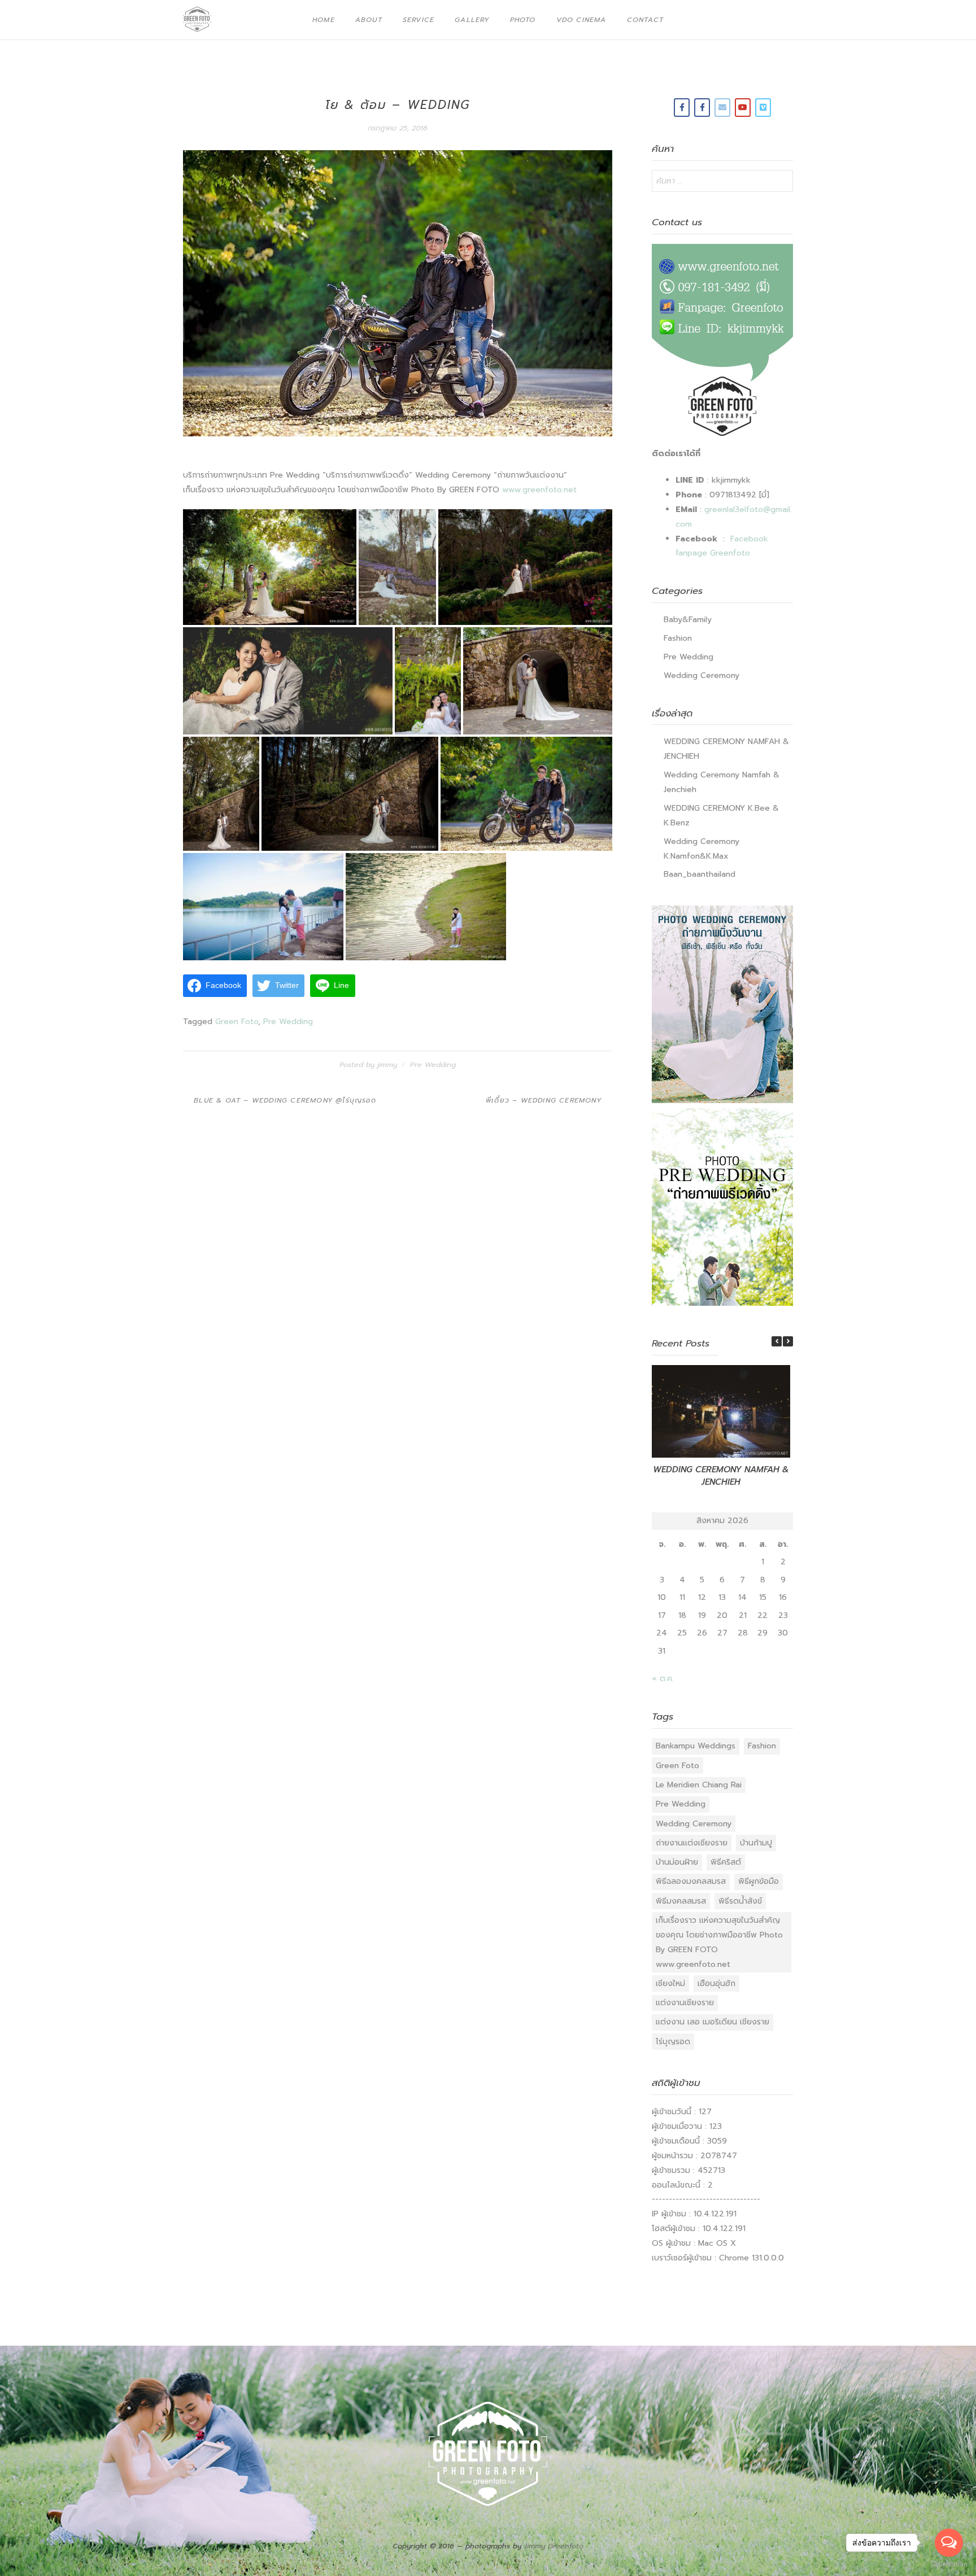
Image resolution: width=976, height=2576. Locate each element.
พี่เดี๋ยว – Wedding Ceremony (544, 1100)
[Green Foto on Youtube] (743, 108)
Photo (523, 20)
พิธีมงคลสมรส (681, 1901)
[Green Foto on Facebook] (682, 108)
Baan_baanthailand (700, 874)
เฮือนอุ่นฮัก (716, 1984)
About (369, 20)
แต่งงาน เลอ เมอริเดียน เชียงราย (713, 2022)
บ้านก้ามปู (756, 1843)
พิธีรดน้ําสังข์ (740, 1901)
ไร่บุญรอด (673, 2042)
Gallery (472, 20)
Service (419, 20)
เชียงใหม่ (670, 1984)
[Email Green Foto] (722, 108)
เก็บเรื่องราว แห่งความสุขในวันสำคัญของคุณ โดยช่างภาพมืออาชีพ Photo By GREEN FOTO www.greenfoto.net (719, 1942)
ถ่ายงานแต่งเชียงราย (692, 1843)
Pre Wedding (288, 1022)
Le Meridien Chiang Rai (699, 1785)
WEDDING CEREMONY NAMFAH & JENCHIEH (721, 1476)
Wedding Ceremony (701, 675)
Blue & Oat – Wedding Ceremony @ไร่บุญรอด (285, 1100)
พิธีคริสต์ (726, 1862)
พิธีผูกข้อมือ (759, 1881)
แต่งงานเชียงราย (685, 2003)
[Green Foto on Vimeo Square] (763, 108)
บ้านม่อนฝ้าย (677, 1862)
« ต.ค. (663, 1679)
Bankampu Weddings (696, 1746)
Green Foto (237, 1022)
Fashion (678, 638)
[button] (788, 1341)
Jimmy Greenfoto (554, 2546)
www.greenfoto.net (539, 490)
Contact (645, 20)
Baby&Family (688, 620)
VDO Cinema (581, 20)
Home (324, 20)
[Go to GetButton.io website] (949, 2564)
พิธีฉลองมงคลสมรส (691, 1881)
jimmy (387, 1064)
